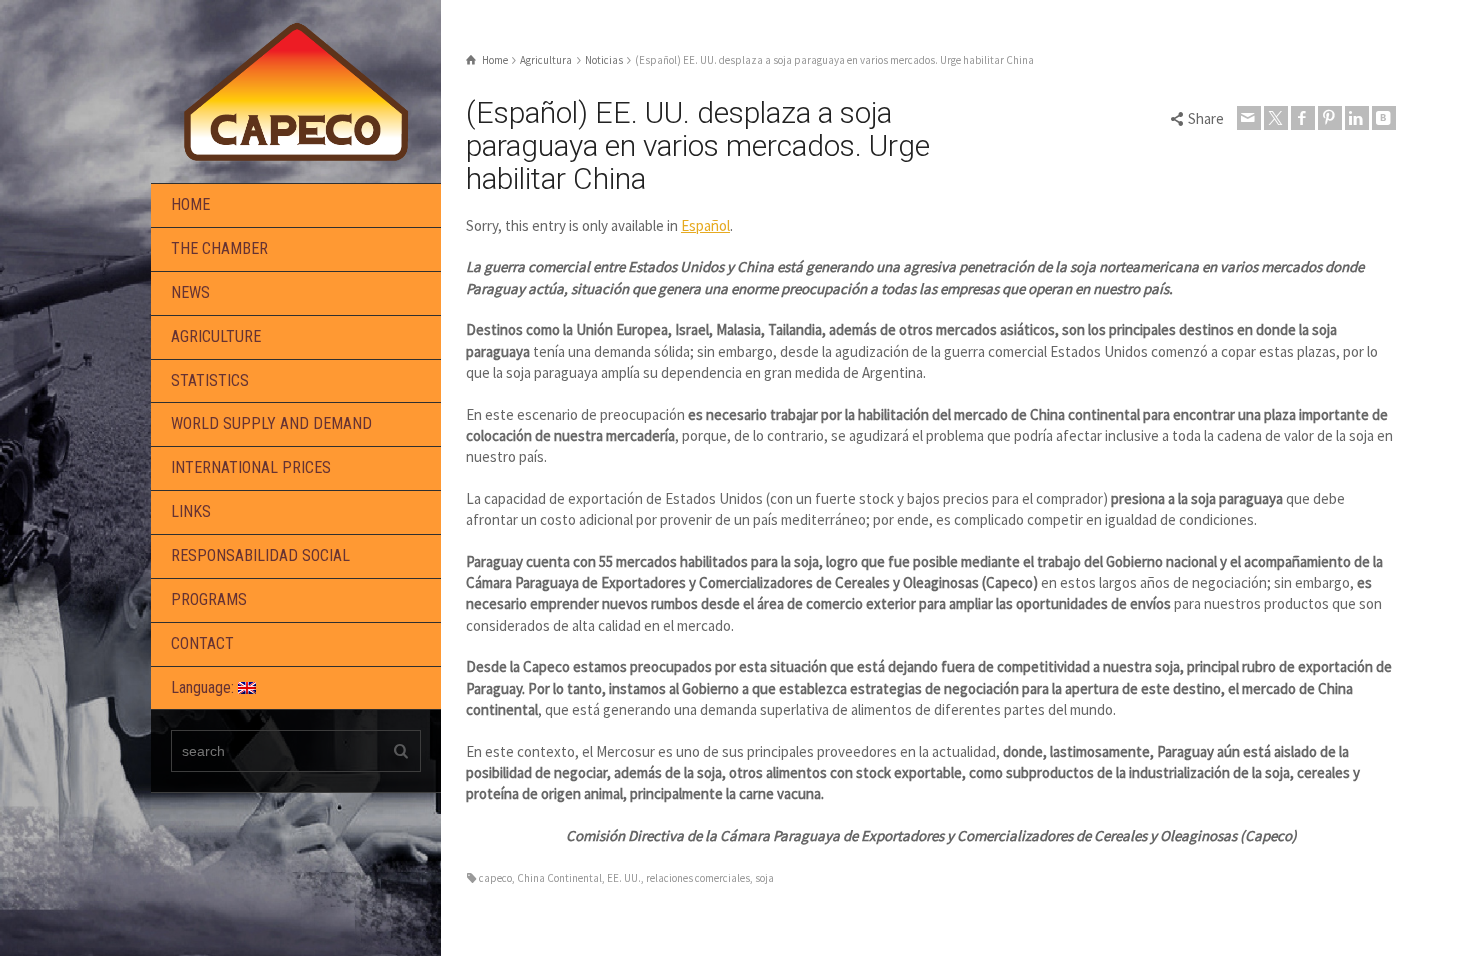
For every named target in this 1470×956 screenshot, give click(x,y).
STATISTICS (210, 380)
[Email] (1249, 118)
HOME (190, 204)
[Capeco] (296, 89)
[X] (1276, 118)
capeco (495, 878)
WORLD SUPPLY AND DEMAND (271, 423)
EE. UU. (624, 878)
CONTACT (202, 643)
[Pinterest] (1330, 118)
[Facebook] (1303, 118)
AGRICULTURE (216, 336)
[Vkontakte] (1384, 118)
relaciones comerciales (698, 878)
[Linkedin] (1357, 118)
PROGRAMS (209, 599)
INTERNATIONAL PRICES (251, 467)
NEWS (190, 292)
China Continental (559, 878)
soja (764, 878)
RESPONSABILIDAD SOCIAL (260, 555)
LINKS (191, 511)
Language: (204, 687)
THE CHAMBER (219, 248)
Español (705, 225)
